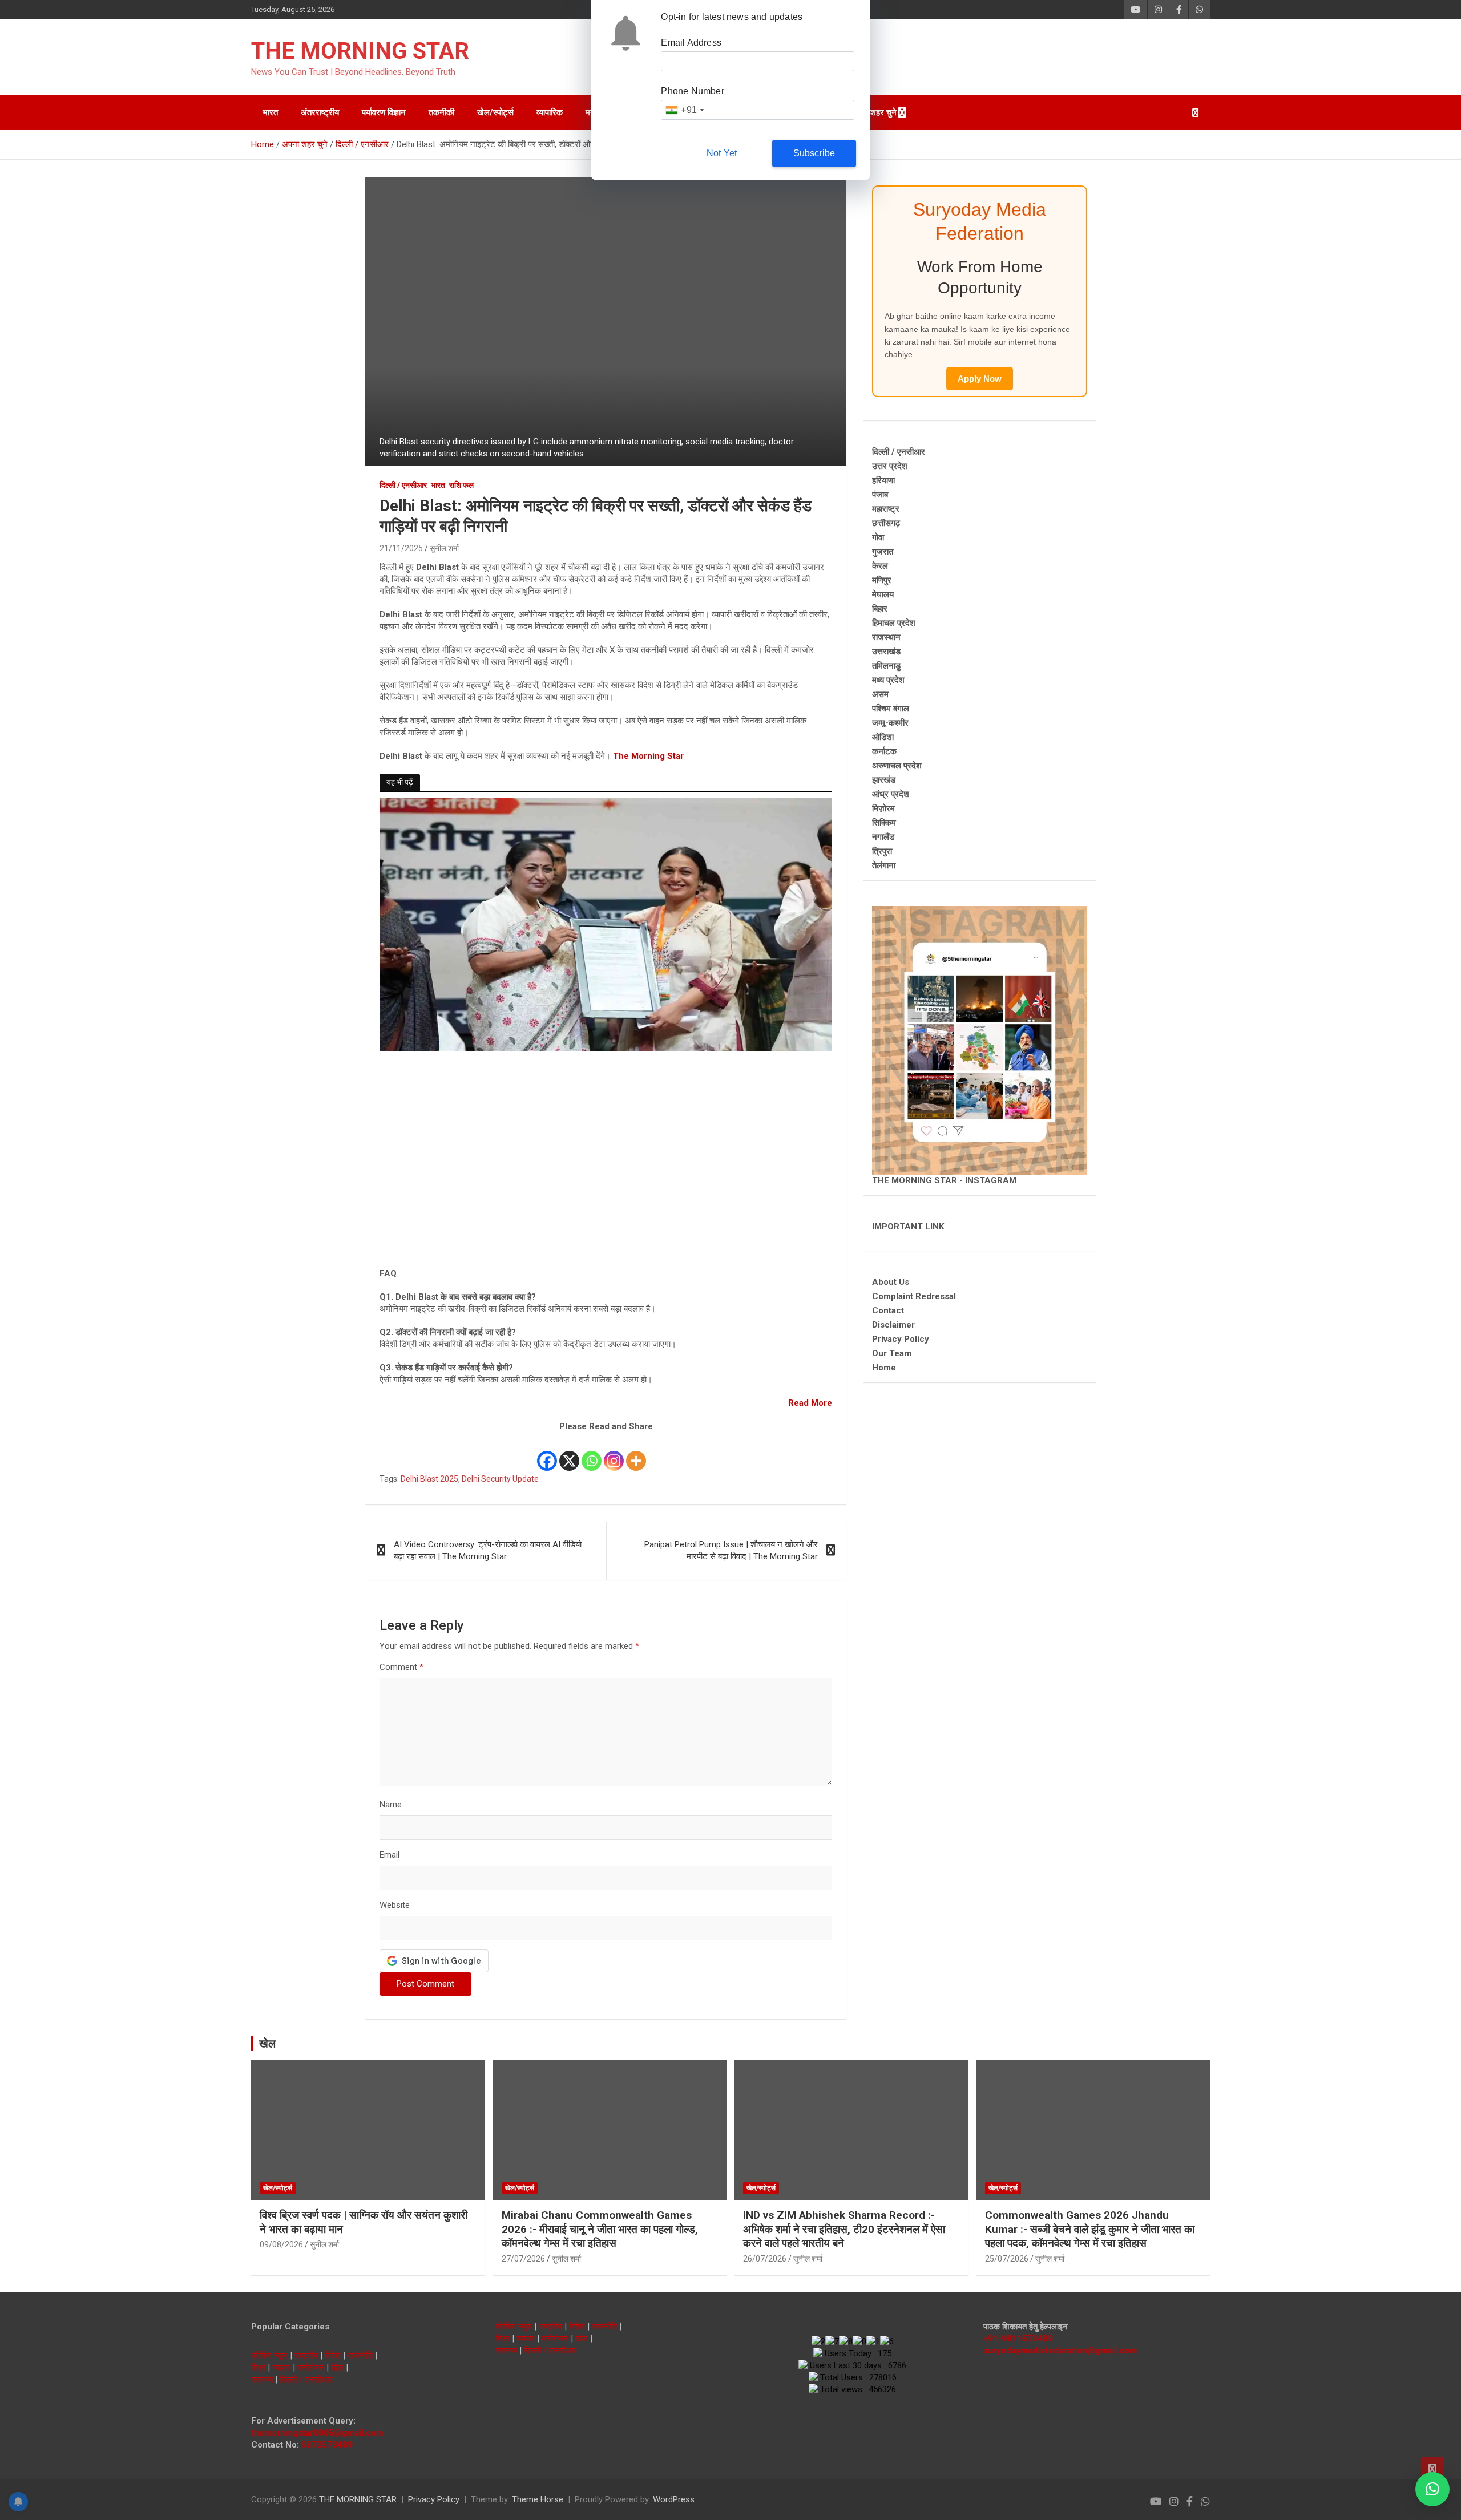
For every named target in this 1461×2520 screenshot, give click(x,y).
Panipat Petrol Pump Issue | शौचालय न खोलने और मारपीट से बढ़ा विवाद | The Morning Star (731, 1550)
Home (884, 1368)
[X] (569, 1453)
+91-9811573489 (1018, 2339)
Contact (888, 1310)
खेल (267, 2044)
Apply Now (980, 379)
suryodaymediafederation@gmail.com (1060, 2351)
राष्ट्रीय (306, 2356)
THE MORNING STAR (360, 51)
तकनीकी (441, 112)
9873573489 (327, 2445)
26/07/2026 (765, 2259)
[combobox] (684, 110)
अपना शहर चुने (874, 112)
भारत (270, 112)
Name (391, 1805)
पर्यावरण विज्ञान (384, 112)
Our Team (892, 1353)
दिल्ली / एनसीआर (403, 485)
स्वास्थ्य (262, 2380)
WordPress (674, 2499)
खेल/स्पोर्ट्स (495, 112)
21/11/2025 (401, 548)
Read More (810, 1403)
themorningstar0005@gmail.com (317, 2433)
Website (395, 1905)
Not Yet (722, 153)
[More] (636, 1453)
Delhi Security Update (500, 1479)
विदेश (333, 2356)
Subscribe (814, 153)
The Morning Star (648, 756)
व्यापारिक (550, 112)
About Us (891, 1282)
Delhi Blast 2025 (429, 1479)
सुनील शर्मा (444, 548)
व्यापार (281, 2368)
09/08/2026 (281, 2244)
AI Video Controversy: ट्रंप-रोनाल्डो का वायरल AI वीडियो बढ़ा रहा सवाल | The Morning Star (488, 1550)
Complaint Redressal (914, 1296)
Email (390, 1855)
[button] (1432, 2489)
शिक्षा (258, 2368)
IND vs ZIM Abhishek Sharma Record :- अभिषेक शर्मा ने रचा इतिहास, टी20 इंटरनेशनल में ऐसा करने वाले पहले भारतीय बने (844, 2229)
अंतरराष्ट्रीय (320, 112)
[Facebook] (547, 1453)
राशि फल (461, 485)
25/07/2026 (1007, 2259)
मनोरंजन (311, 2368)
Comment (401, 1667)
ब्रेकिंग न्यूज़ (269, 2356)
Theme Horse (538, 2499)
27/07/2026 (523, 2259)
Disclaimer (893, 1325)
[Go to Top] (1432, 2469)
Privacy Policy (901, 1339)
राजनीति (360, 2356)
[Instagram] (614, 1453)
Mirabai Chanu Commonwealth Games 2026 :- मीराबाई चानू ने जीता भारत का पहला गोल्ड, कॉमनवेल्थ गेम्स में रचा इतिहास (600, 2229)
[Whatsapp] (592, 1453)
